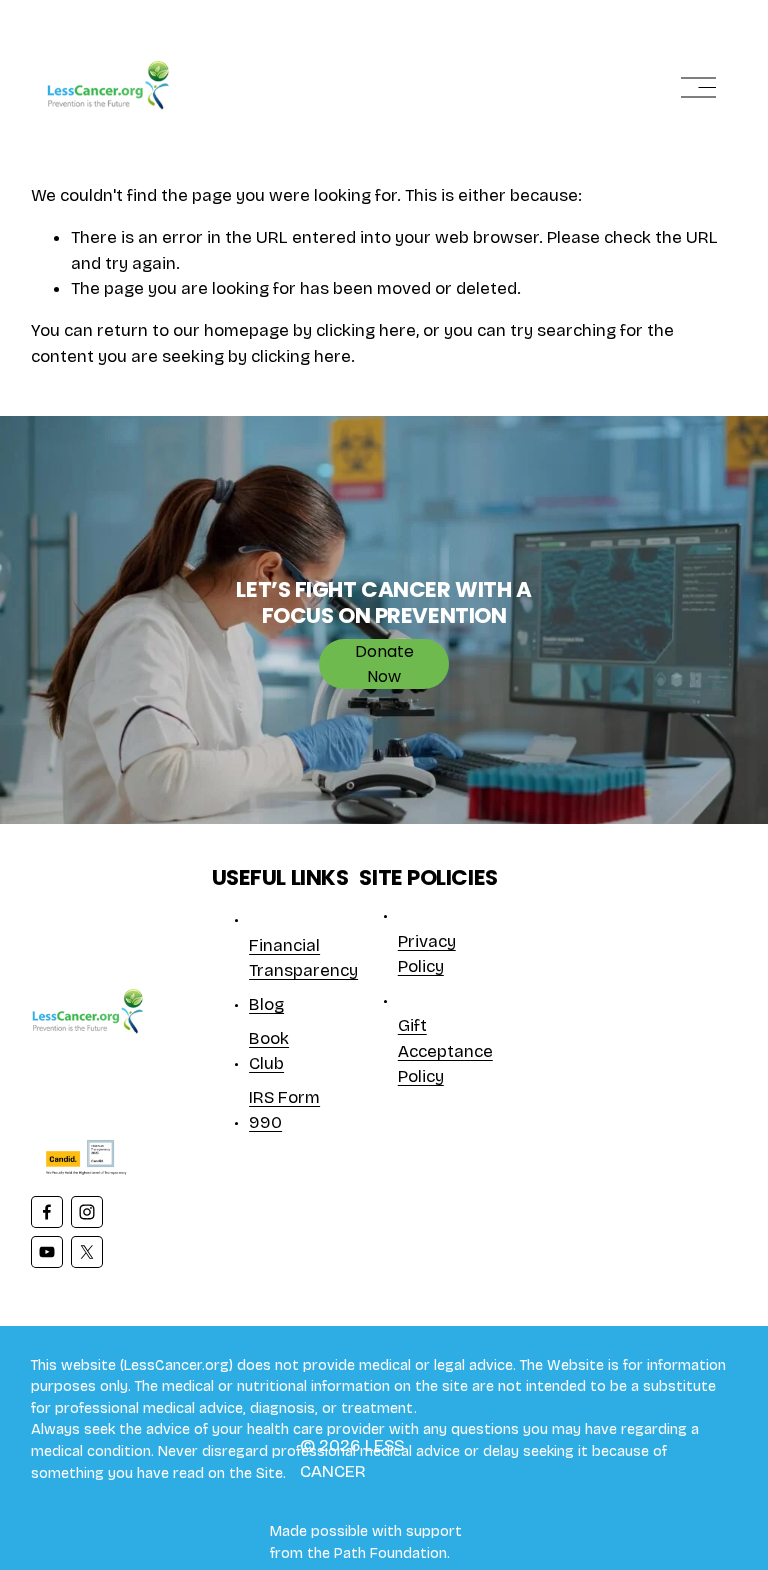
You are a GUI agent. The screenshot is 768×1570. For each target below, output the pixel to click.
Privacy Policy (427, 954)
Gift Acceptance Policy (445, 1051)
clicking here (366, 330)
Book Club (269, 1051)
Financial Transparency (303, 958)
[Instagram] (87, 1212)
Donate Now (384, 664)
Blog (266, 1004)
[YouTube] (47, 1252)
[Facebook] (47, 1212)
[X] (87, 1252)
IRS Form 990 (284, 1110)
